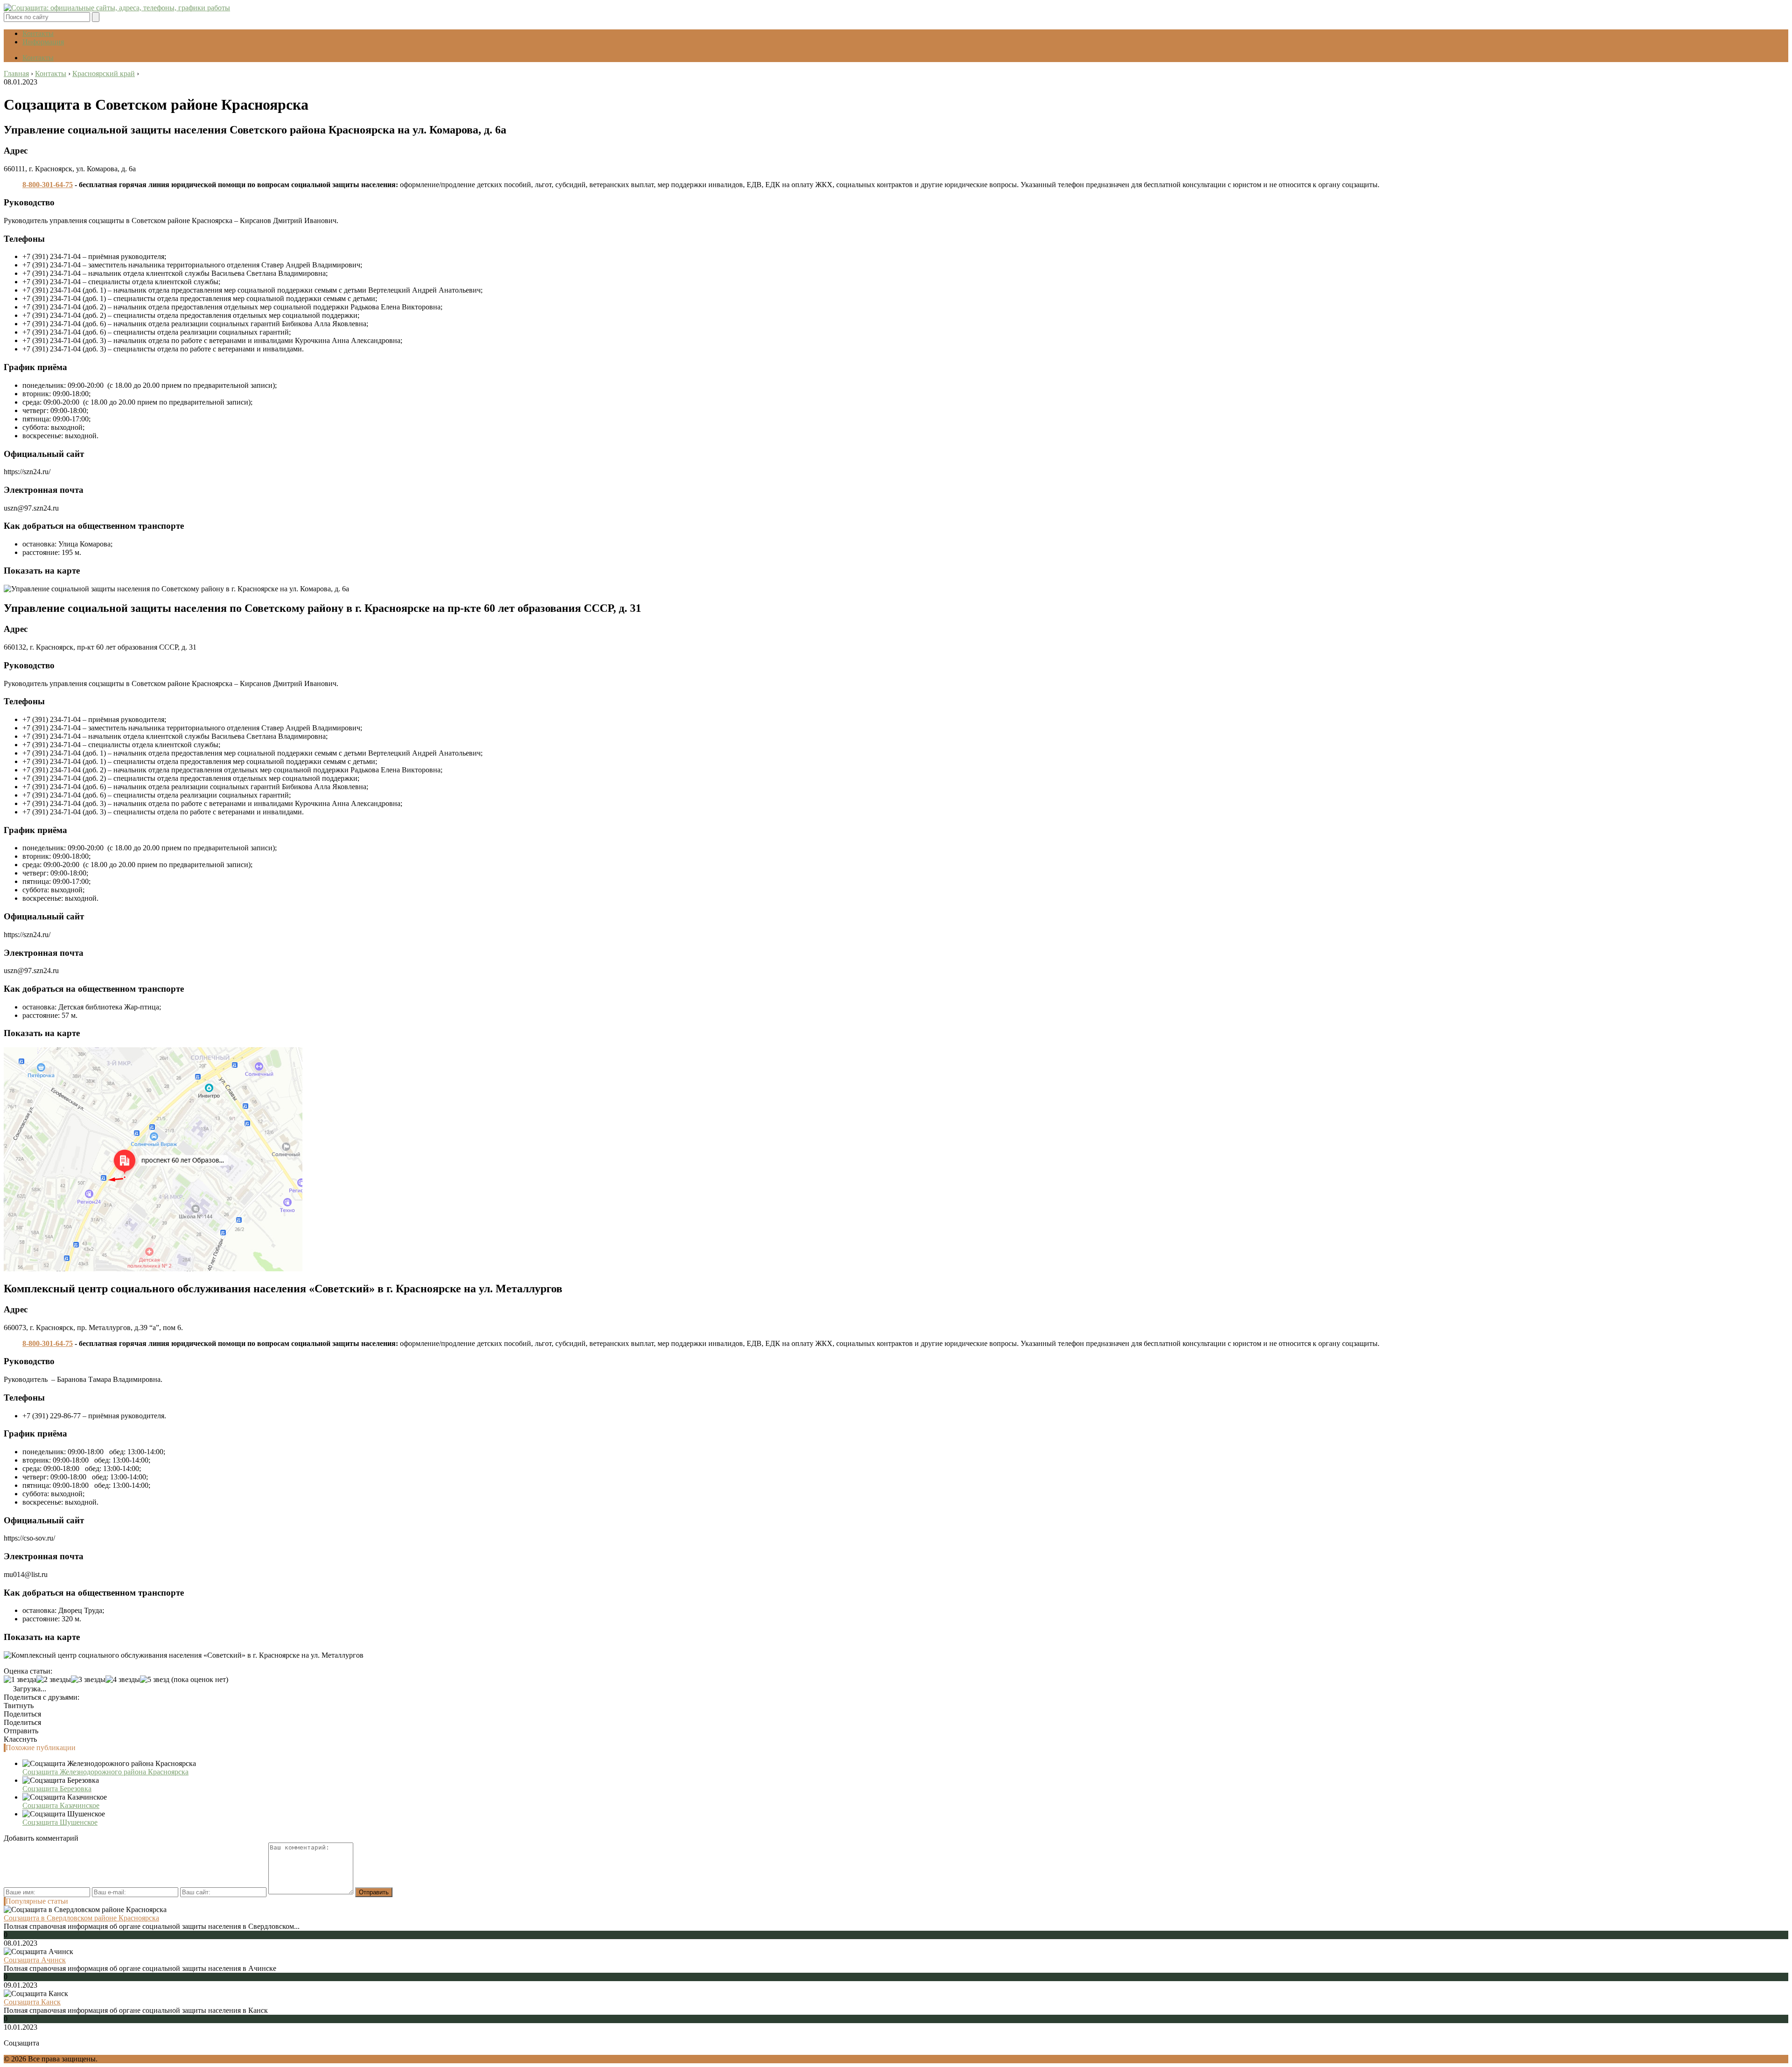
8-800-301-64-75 (48, 185)
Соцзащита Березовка (57, 1789)
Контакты (38, 33)
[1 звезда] (20, 1680)
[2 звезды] (54, 1680)
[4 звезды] (123, 1680)
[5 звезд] (155, 1680)
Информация (43, 42)
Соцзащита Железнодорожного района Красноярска (105, 1772)
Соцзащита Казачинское (61, 1805)
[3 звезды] (88, 1680)
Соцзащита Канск (32, 2002)
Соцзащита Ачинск (35, 1960)
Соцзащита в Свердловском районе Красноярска (81, 1918)
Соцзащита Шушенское (60, 1822)
